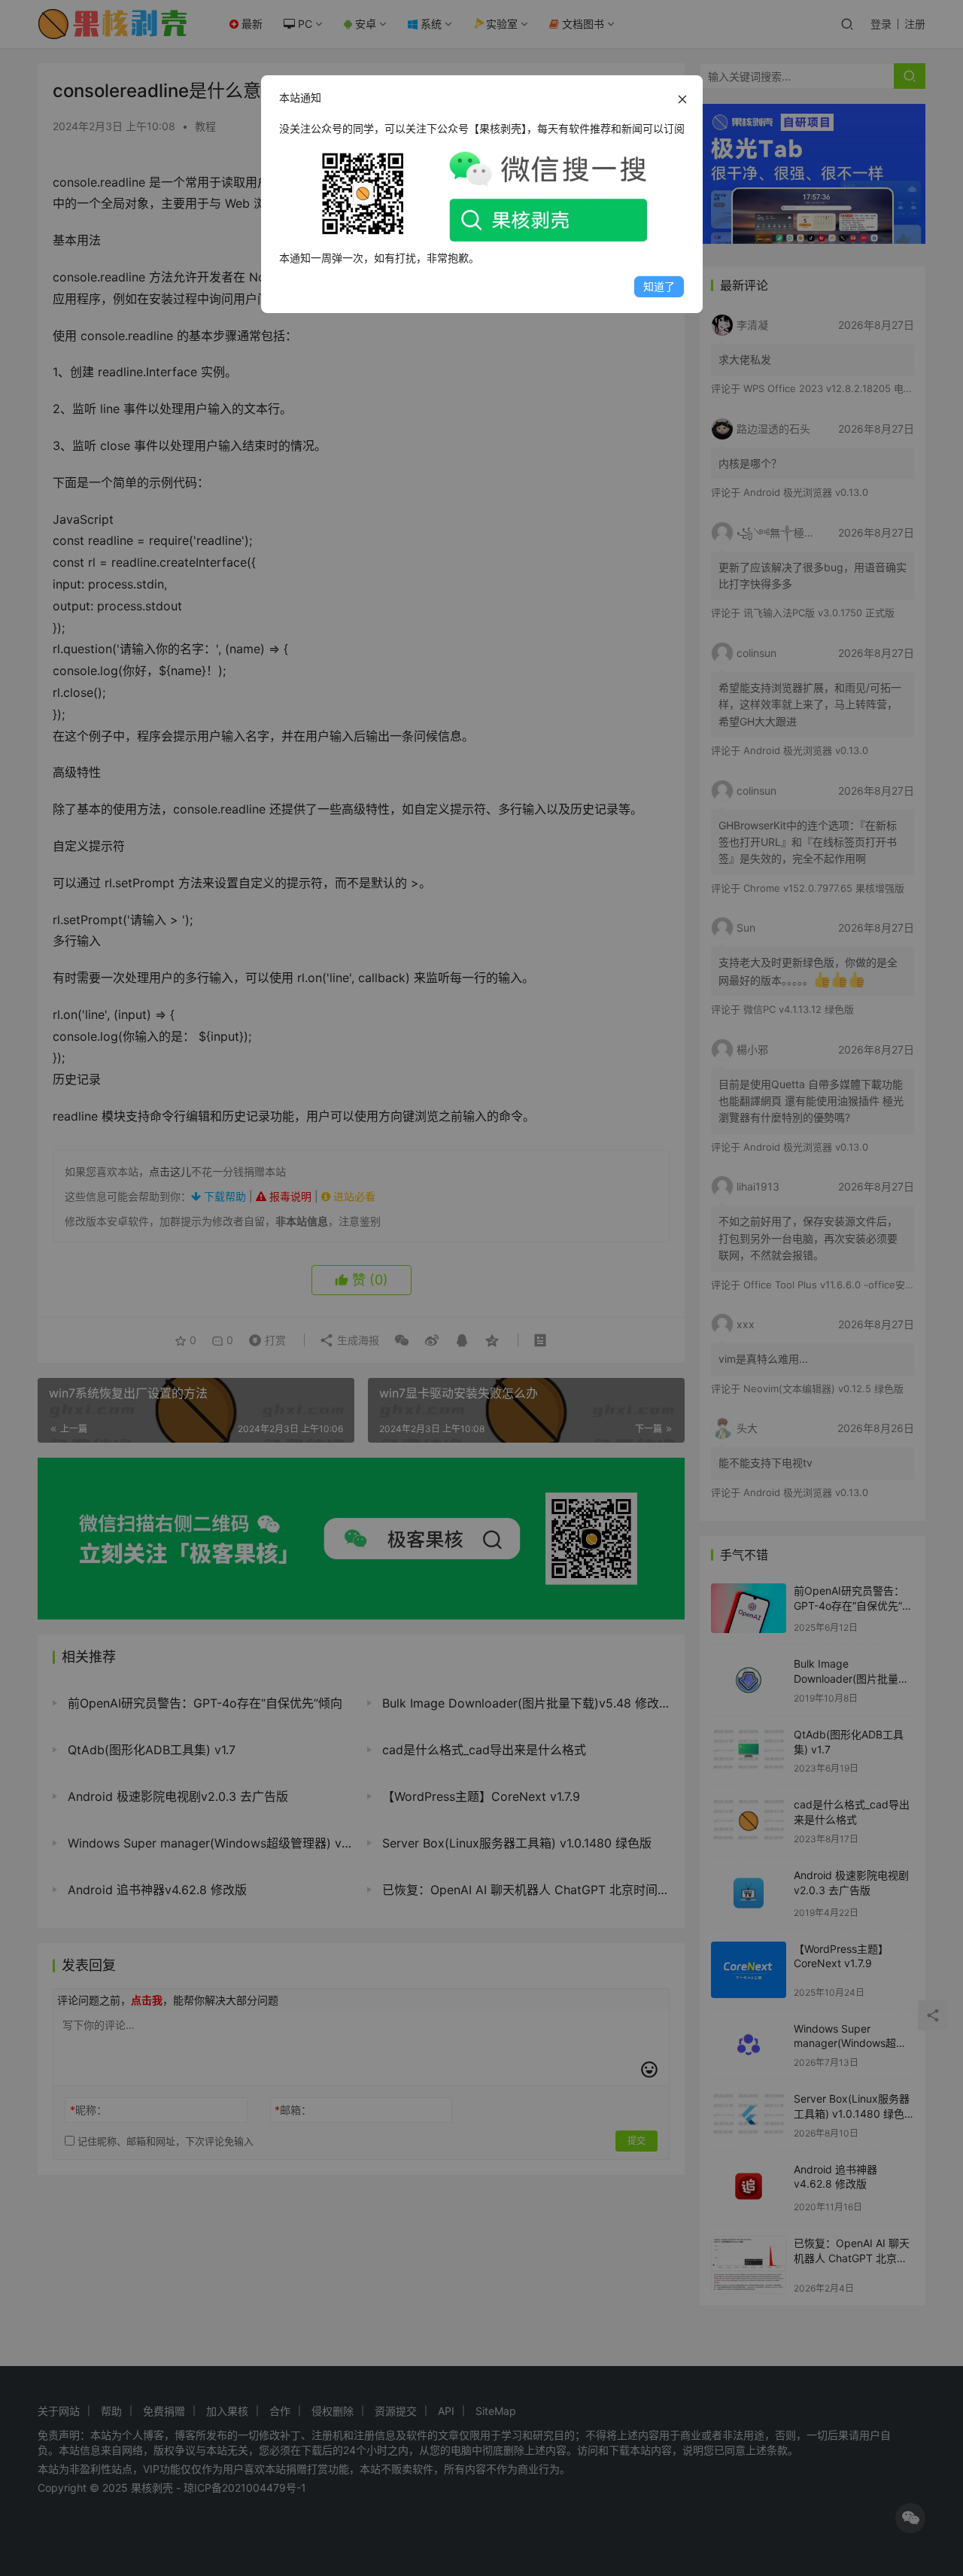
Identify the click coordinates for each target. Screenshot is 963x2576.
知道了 (659, 286)
